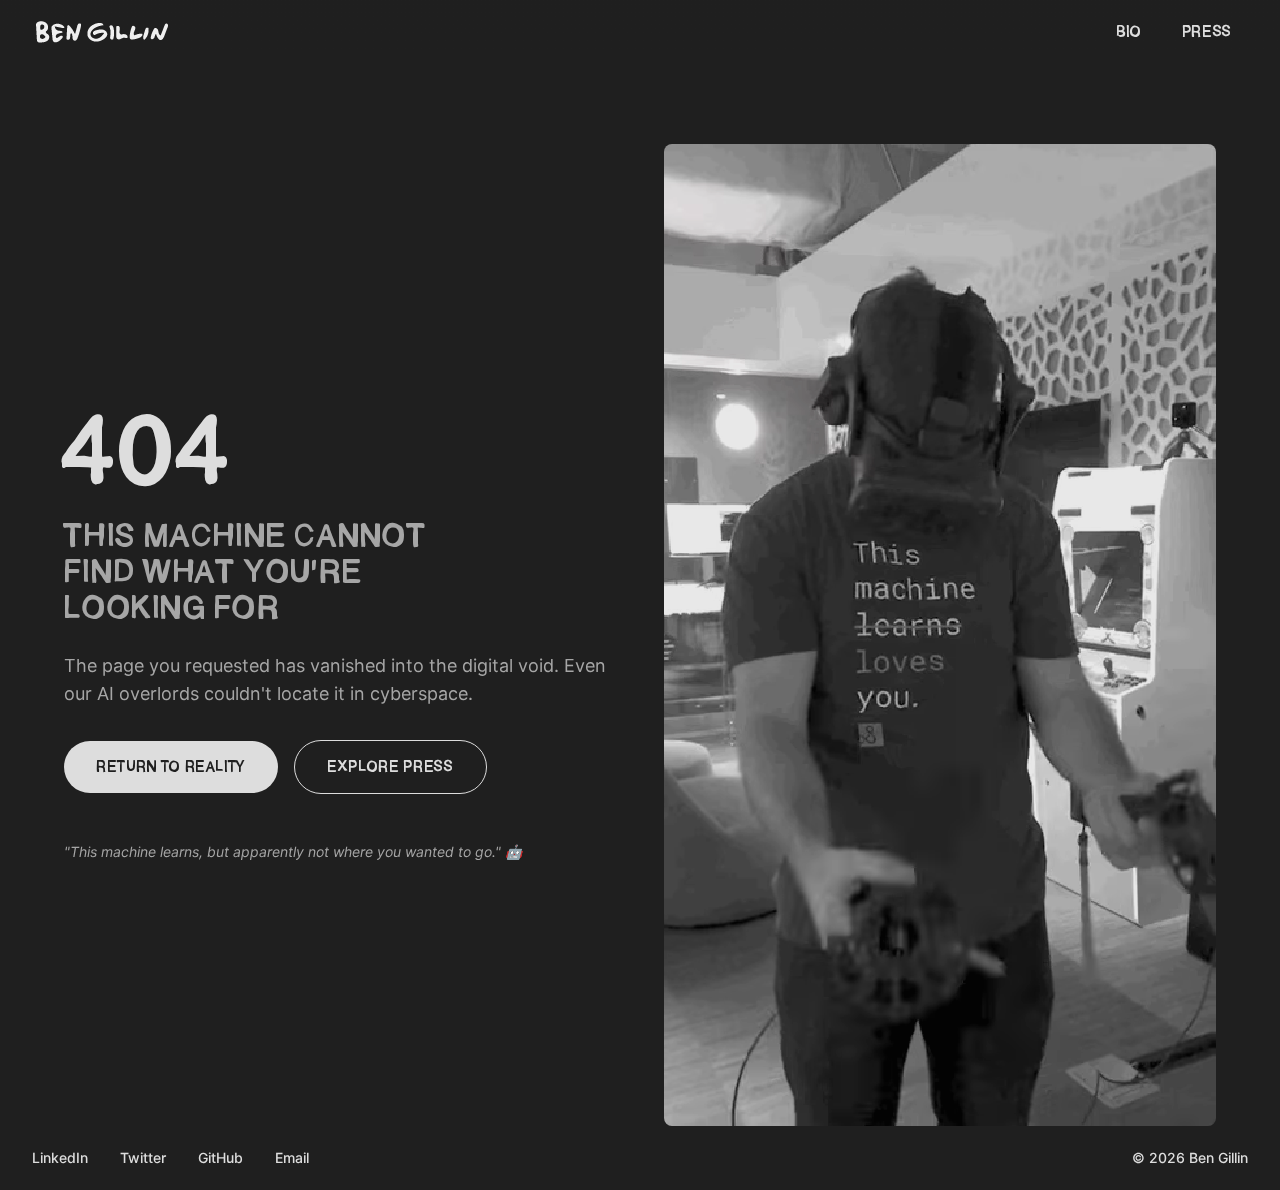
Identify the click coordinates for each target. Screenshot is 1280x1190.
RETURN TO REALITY (171, 767)
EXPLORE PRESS (390, 767)
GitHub (220, 1157)
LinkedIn (60, 1157)
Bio (1129, 32)
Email (292, 1157)
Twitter (143, 1157)
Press (1207, 32)
